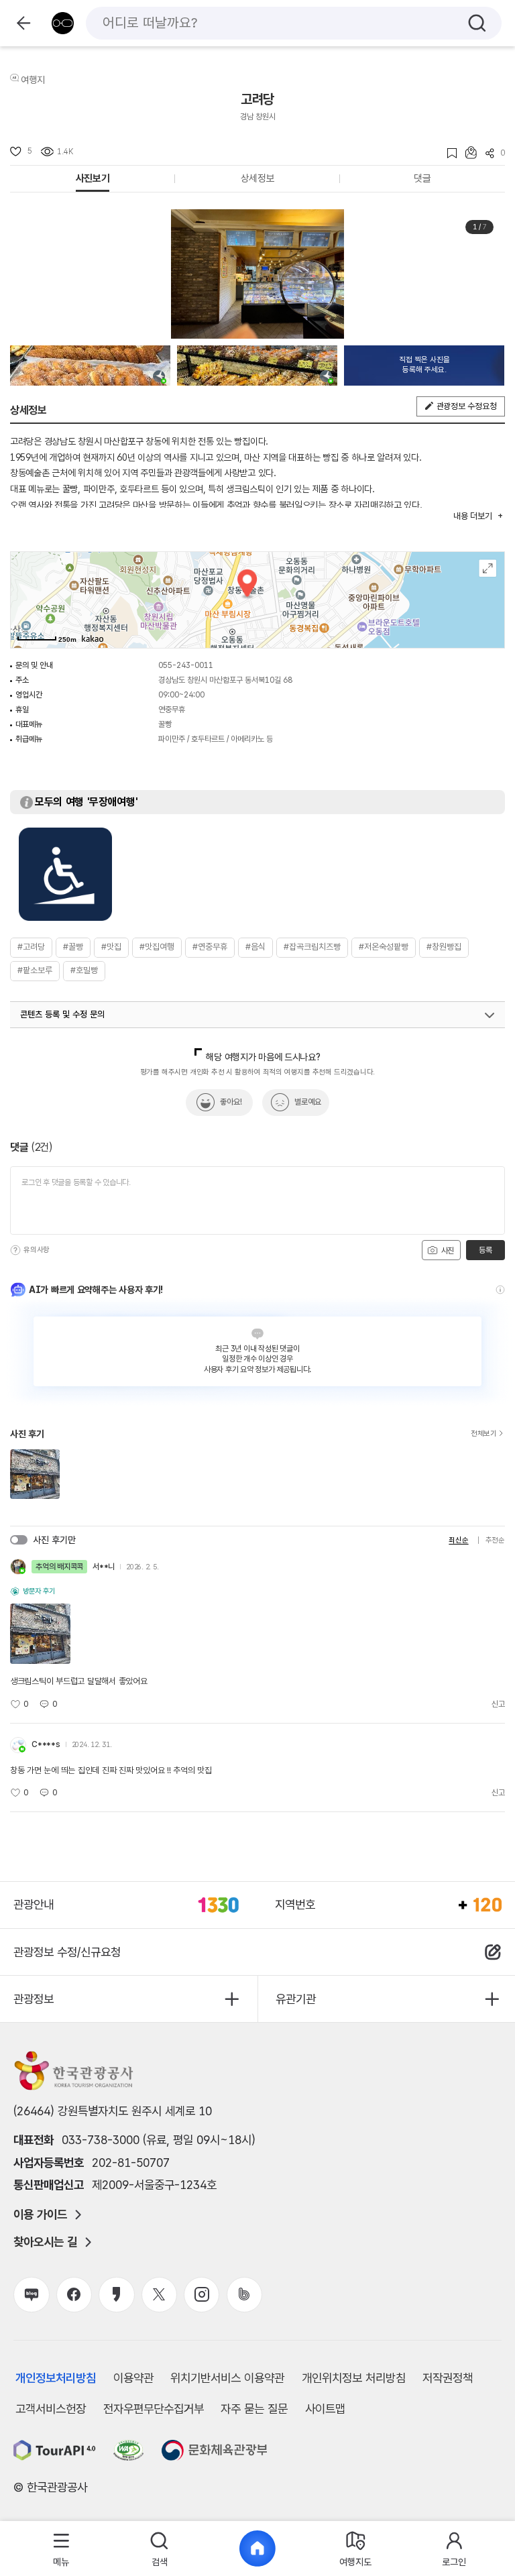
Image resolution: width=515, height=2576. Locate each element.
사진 (447, 1251)
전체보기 (484, 1434)
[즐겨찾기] (448, 153)
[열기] (490, 1015)
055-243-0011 (186, 665)
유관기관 (296, 1999)
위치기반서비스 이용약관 (227, 2378)
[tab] (61, 2549)
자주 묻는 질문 (254, 2409)
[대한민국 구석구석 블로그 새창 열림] (31, 2295)
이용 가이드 (40, 2215)
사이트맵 (325, 2409)
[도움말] (15, 1250)
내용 (472, 516)
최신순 (458, 1540)
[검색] (477, 23)
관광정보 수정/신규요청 (67, 1952)
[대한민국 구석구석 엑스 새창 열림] (159, 2295)
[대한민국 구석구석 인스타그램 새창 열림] (202, 2295)
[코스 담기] (467, 153)
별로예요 (308, 1102)
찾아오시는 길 (45, 2242)
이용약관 (133, 2378)
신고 (498, 1704)
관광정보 (34, 1999)
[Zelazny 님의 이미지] (90, 366)
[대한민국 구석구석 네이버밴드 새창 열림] (244, 2295)
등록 (485, 1250)
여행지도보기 (488, 568)
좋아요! (231, 1102)
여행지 (33, 80)
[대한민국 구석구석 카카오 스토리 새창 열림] (116, 2295)
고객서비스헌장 (51, 2409)
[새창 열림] (55, 2450)
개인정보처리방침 (56, 2378)
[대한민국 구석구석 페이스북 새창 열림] (74, 2295)
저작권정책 (448, 2378)
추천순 (495, 1540)
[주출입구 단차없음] (65, 874)
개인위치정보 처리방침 (354, 2378)
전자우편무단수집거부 (154, 2409)
